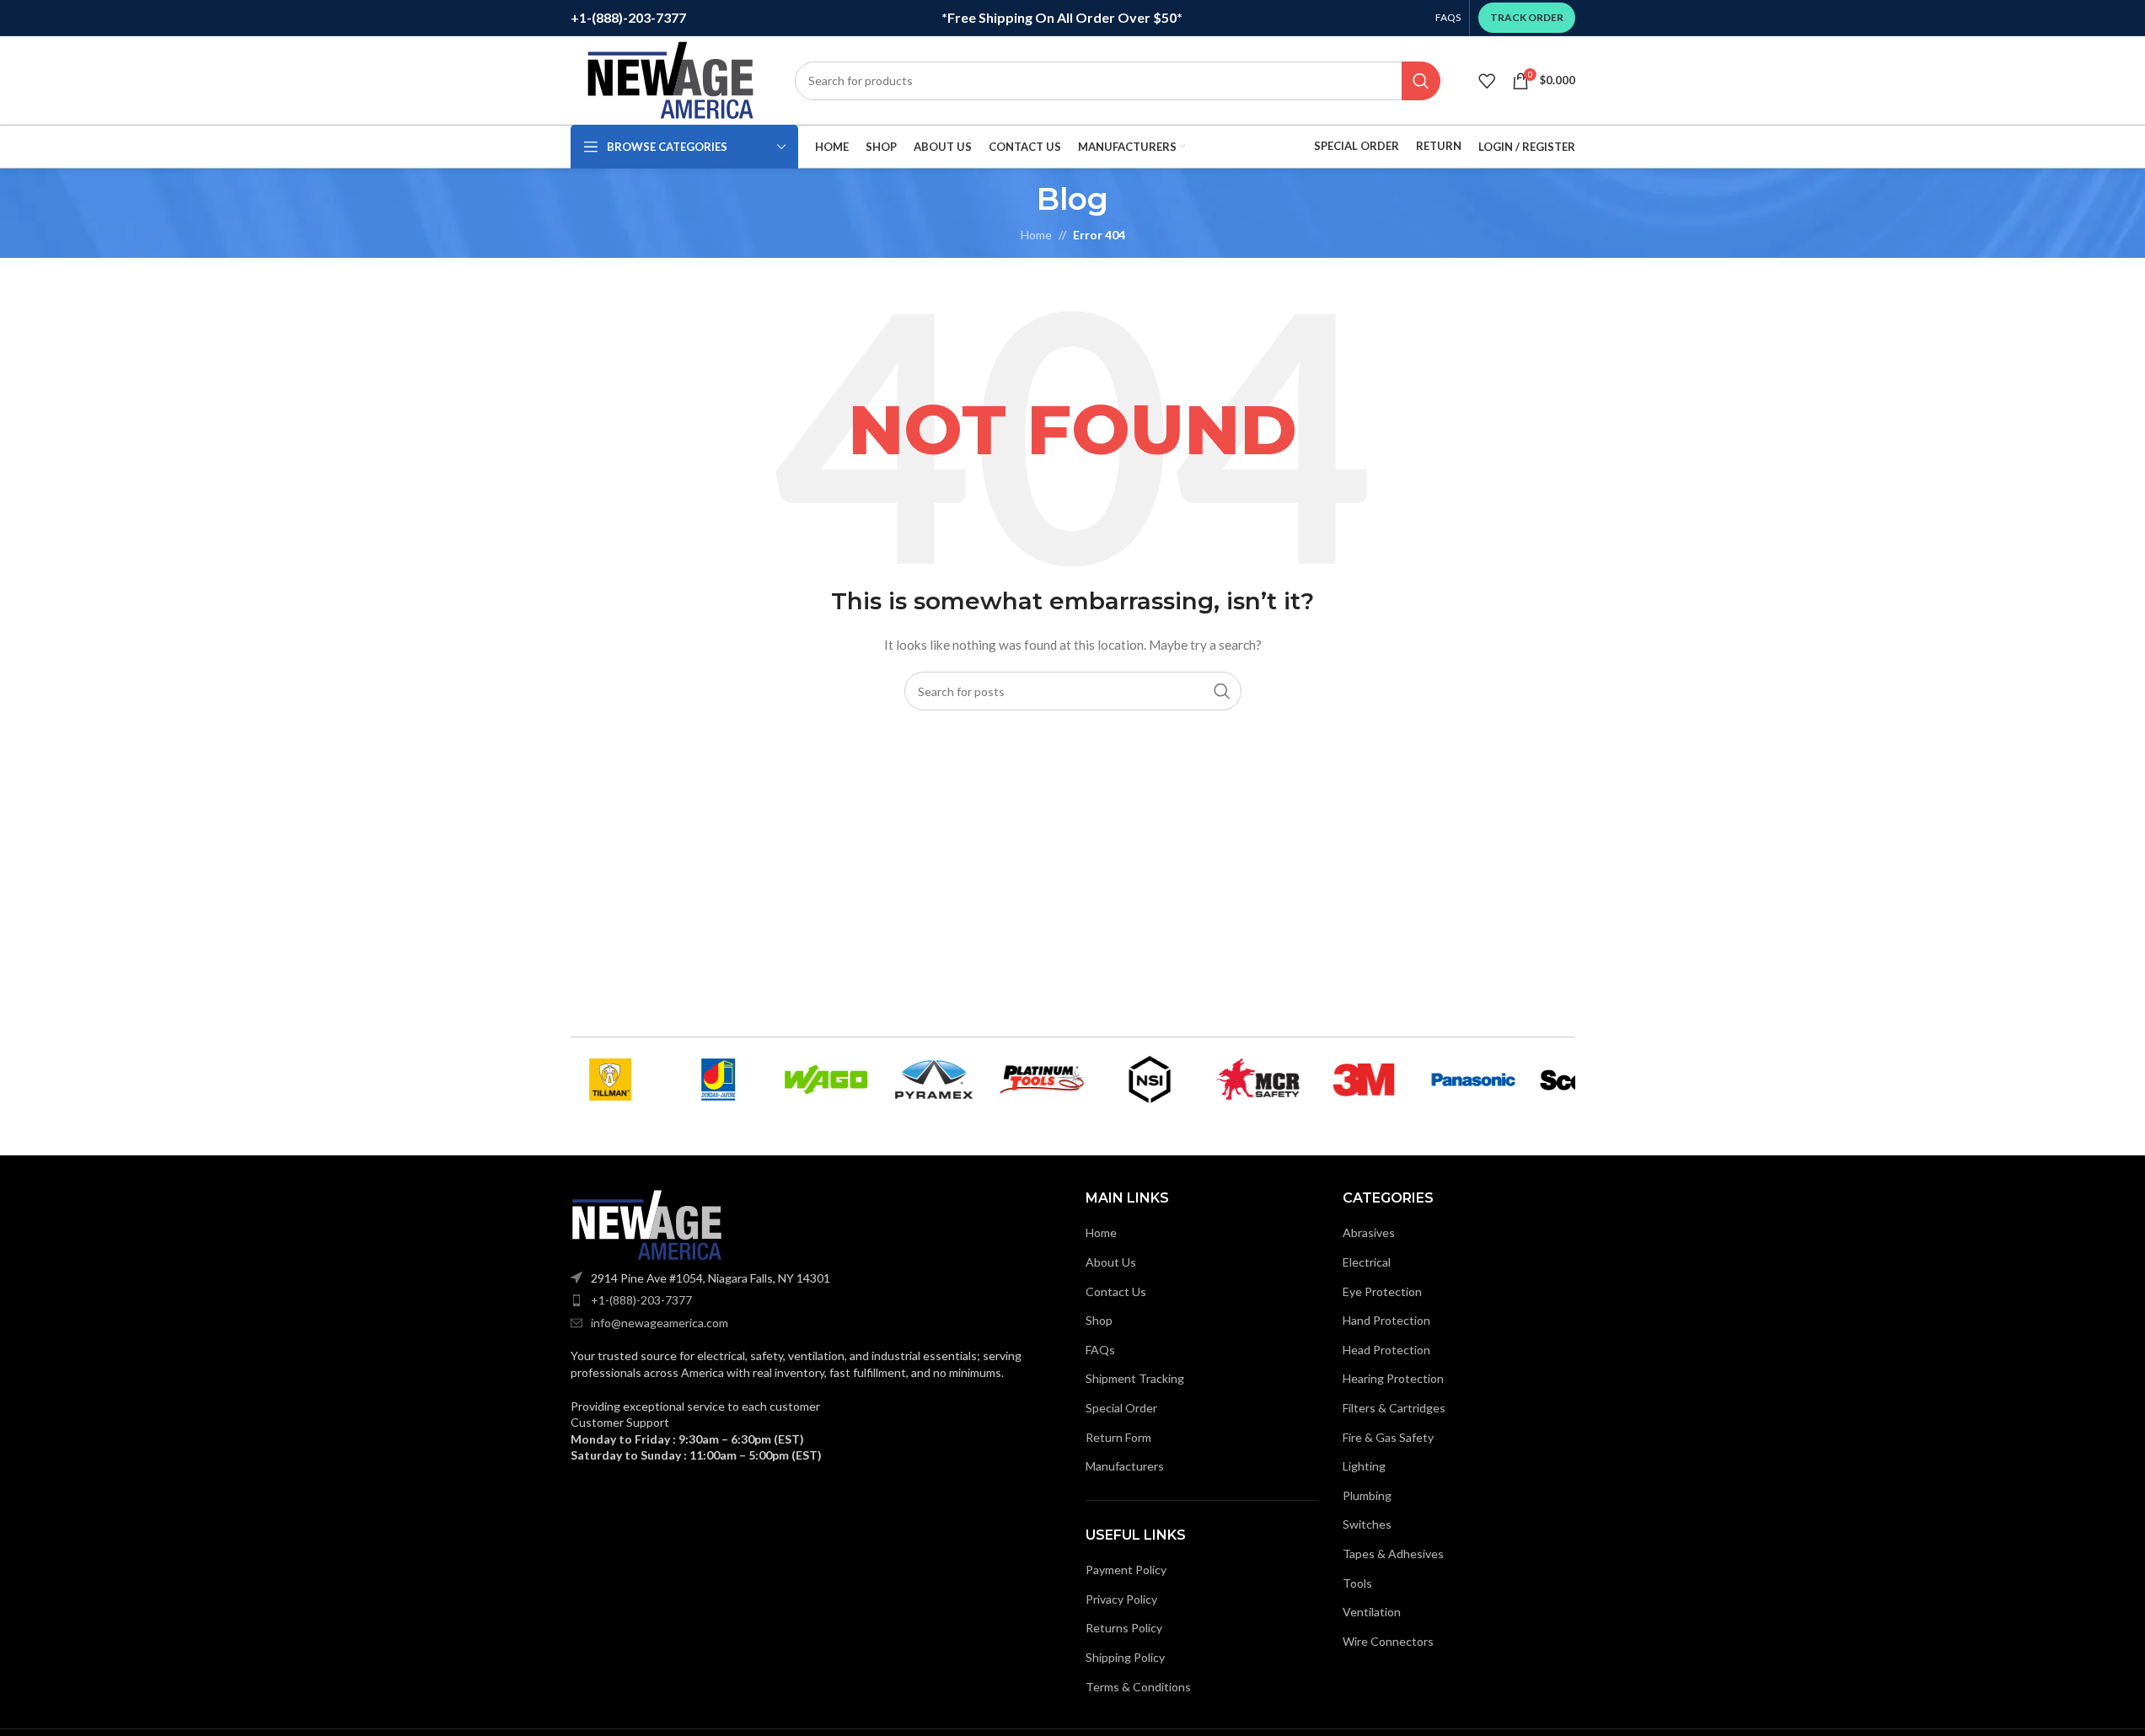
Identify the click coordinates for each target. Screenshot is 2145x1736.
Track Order (1527, 17)
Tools (1357, 1583)
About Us (1111, 1262)
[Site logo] (670, 79)
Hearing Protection (1393, 1378)
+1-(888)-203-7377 (641, 1300)
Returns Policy (1124, 1628)
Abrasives (1369, 1232)
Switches (1367, 1524)
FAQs (1100, 1350)
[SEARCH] (1421, 81)
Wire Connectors (1388, 1641)
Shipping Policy (1125, 1657)
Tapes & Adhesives (1393, 1554)
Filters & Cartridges (1394, 1408)
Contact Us (1116, 1291)
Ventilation (1372, 1612)
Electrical (1367, 1262)
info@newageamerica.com (660, 1323)
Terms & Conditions (1138, 1687)
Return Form (1118, 1437)
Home (1101, 1232)
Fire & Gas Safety (1388, 1437)
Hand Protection (1386, 1320)
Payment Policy (1126, 1570)
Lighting (1364, 1466)
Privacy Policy (1121, 1599)
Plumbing (1367, 1495)
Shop (1099, 1320)
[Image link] (646, 1223)
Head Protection (1386, 1350)
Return (1439, 146)
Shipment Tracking (1135, 1378)
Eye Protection (1382, 1291)
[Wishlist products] (1487, 81)
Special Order (1357, 146)
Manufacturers (1125, 1466)
